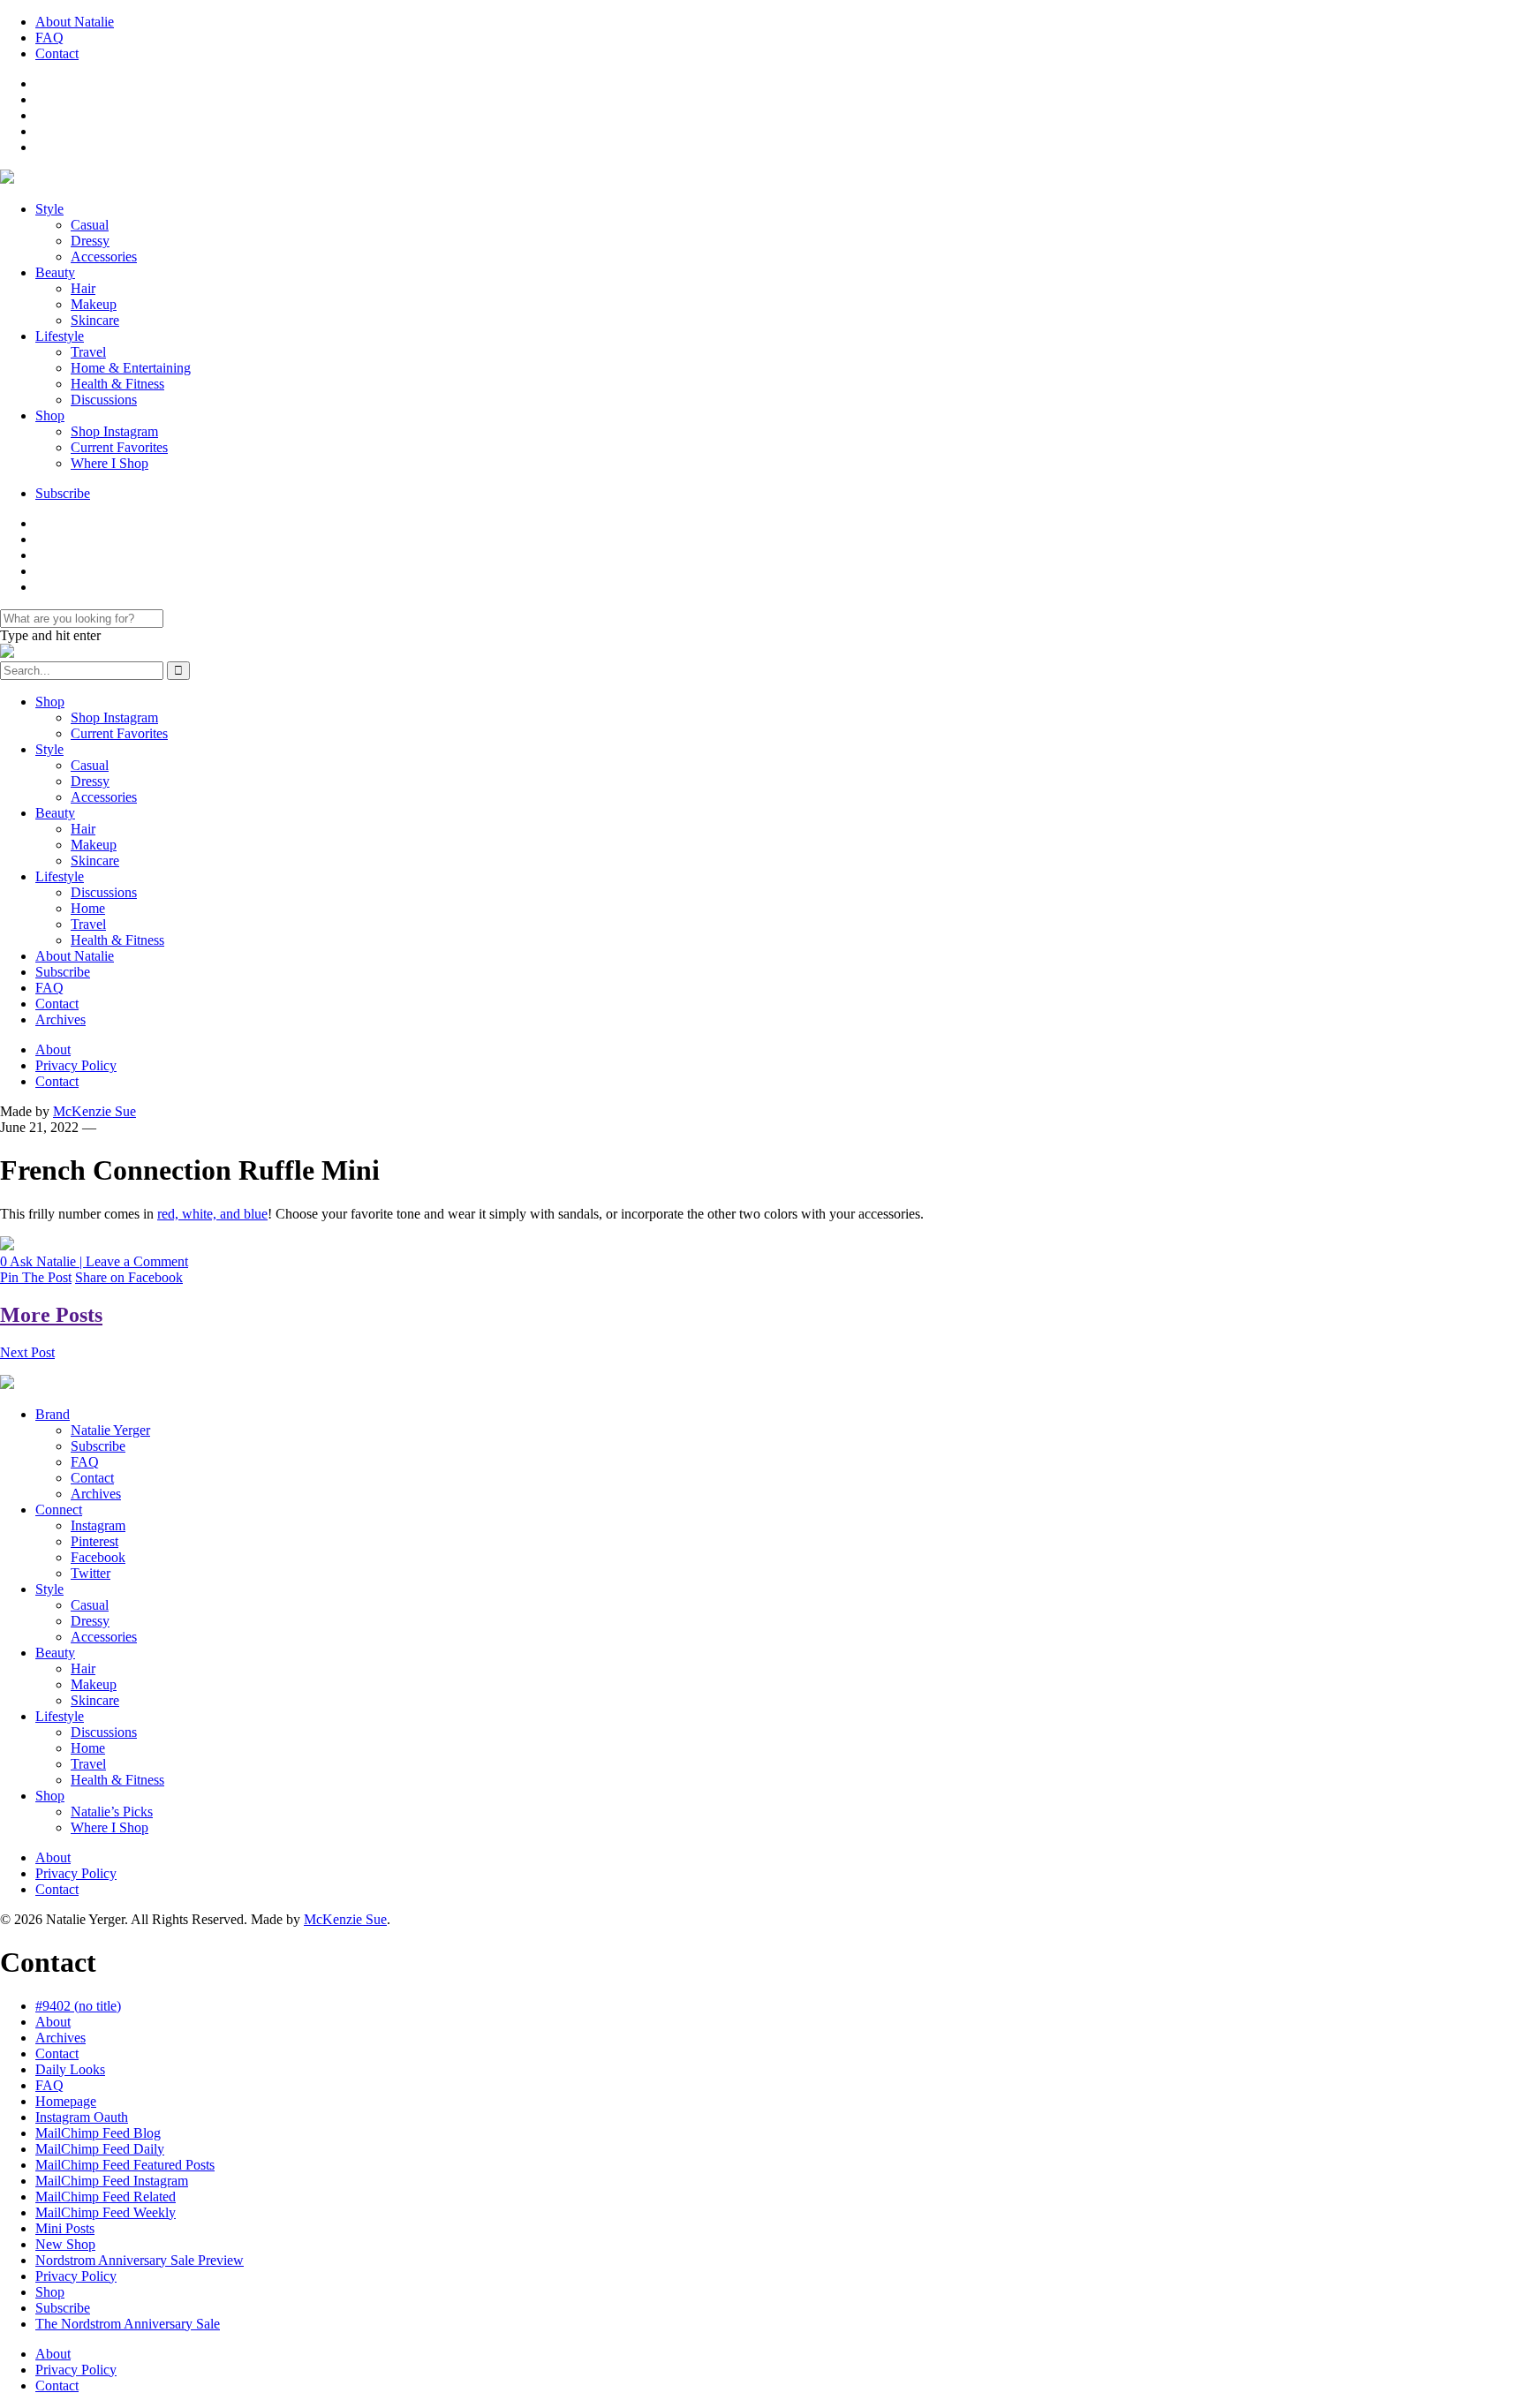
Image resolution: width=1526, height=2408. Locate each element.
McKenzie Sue (94, 1111)
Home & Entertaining (131, 368)
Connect (59, 1510)
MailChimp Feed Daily (100, 2149)
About (53, 1049)
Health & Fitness (117, 384)
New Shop (65, 2244)
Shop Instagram (114, 431)
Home (88, 908)
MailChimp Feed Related (106, 2197)
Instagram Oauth (82, 2117)
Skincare (95, 320)
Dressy (90, 241)
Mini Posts (65, 2228)
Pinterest (94, 1541)
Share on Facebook (129, 1277)
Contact (57, 53)
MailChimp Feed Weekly (106, 2212)
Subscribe (63, 493)
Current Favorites (119, 447)
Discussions (104, 400)
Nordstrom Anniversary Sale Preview (140, 2260)
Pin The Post (36, 1277)
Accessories (104, 257)
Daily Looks (70, 2069)
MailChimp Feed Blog (98, 2133)
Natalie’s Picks (112, 1812)
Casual (90, 225)
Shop (50, 415)
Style (49, 209)
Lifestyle (60, 336)
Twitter (91, 1573)
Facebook (98, 1557)
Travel (88, 352)
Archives (60, 1019)
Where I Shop (110, 463)
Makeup (94, 304)
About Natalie (75, 22)
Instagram (98, 1525)
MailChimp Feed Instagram (112, 2181)
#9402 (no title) (78, 2006)
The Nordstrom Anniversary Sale (128, 2324)
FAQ (49, 38)
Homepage (66, 2101)
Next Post (27, 1352)
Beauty (55, 272)
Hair (83, 288)
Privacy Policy (76, 1065)
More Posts (51, 1315)
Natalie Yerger (110, 1430)
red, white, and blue (212, 1214)
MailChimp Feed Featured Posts (125, 2165)
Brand (53, 1414)
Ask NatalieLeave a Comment (94, 1261)
